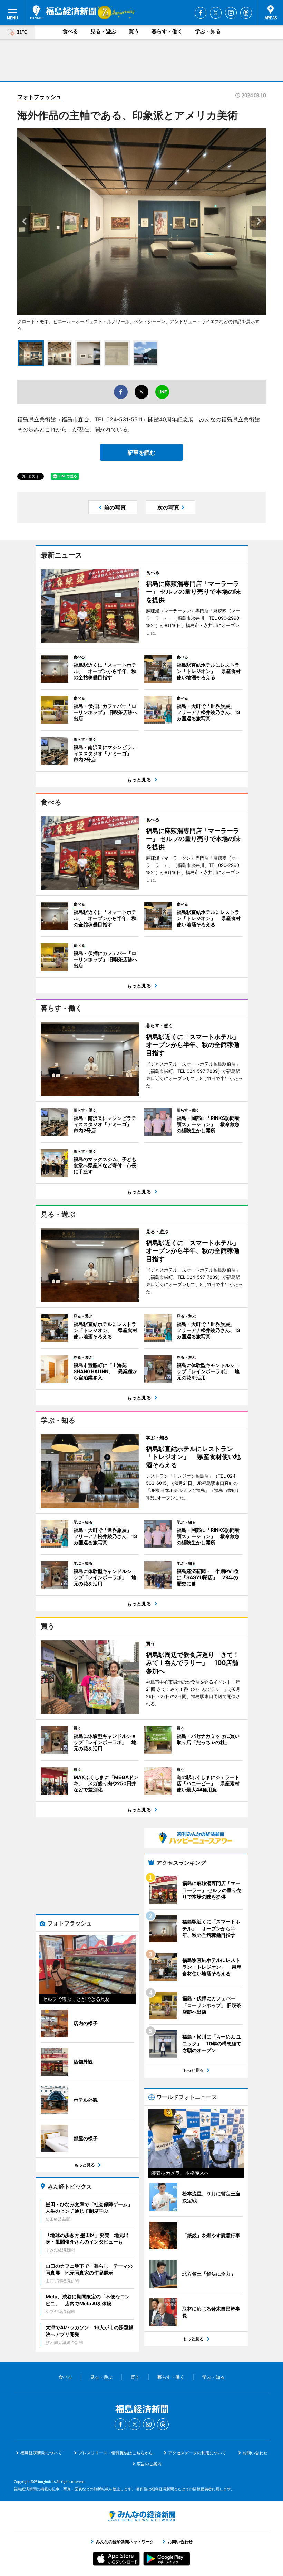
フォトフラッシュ (39, 97)
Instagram (231, 13)
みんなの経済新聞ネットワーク (141, 2516)
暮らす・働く (167, 31)
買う (134, 31)
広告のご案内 (149, 2464)
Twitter (216, 13)
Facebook (201, 13)
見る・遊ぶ (103, 31)
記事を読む (141, 452)
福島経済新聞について (41, 2453)
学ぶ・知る (208, 31)
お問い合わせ (255, 2453)
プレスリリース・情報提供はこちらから (116, 2453)
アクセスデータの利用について (197, 2453)
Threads (246, 13)
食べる (70, 31)
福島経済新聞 (63, 12)
